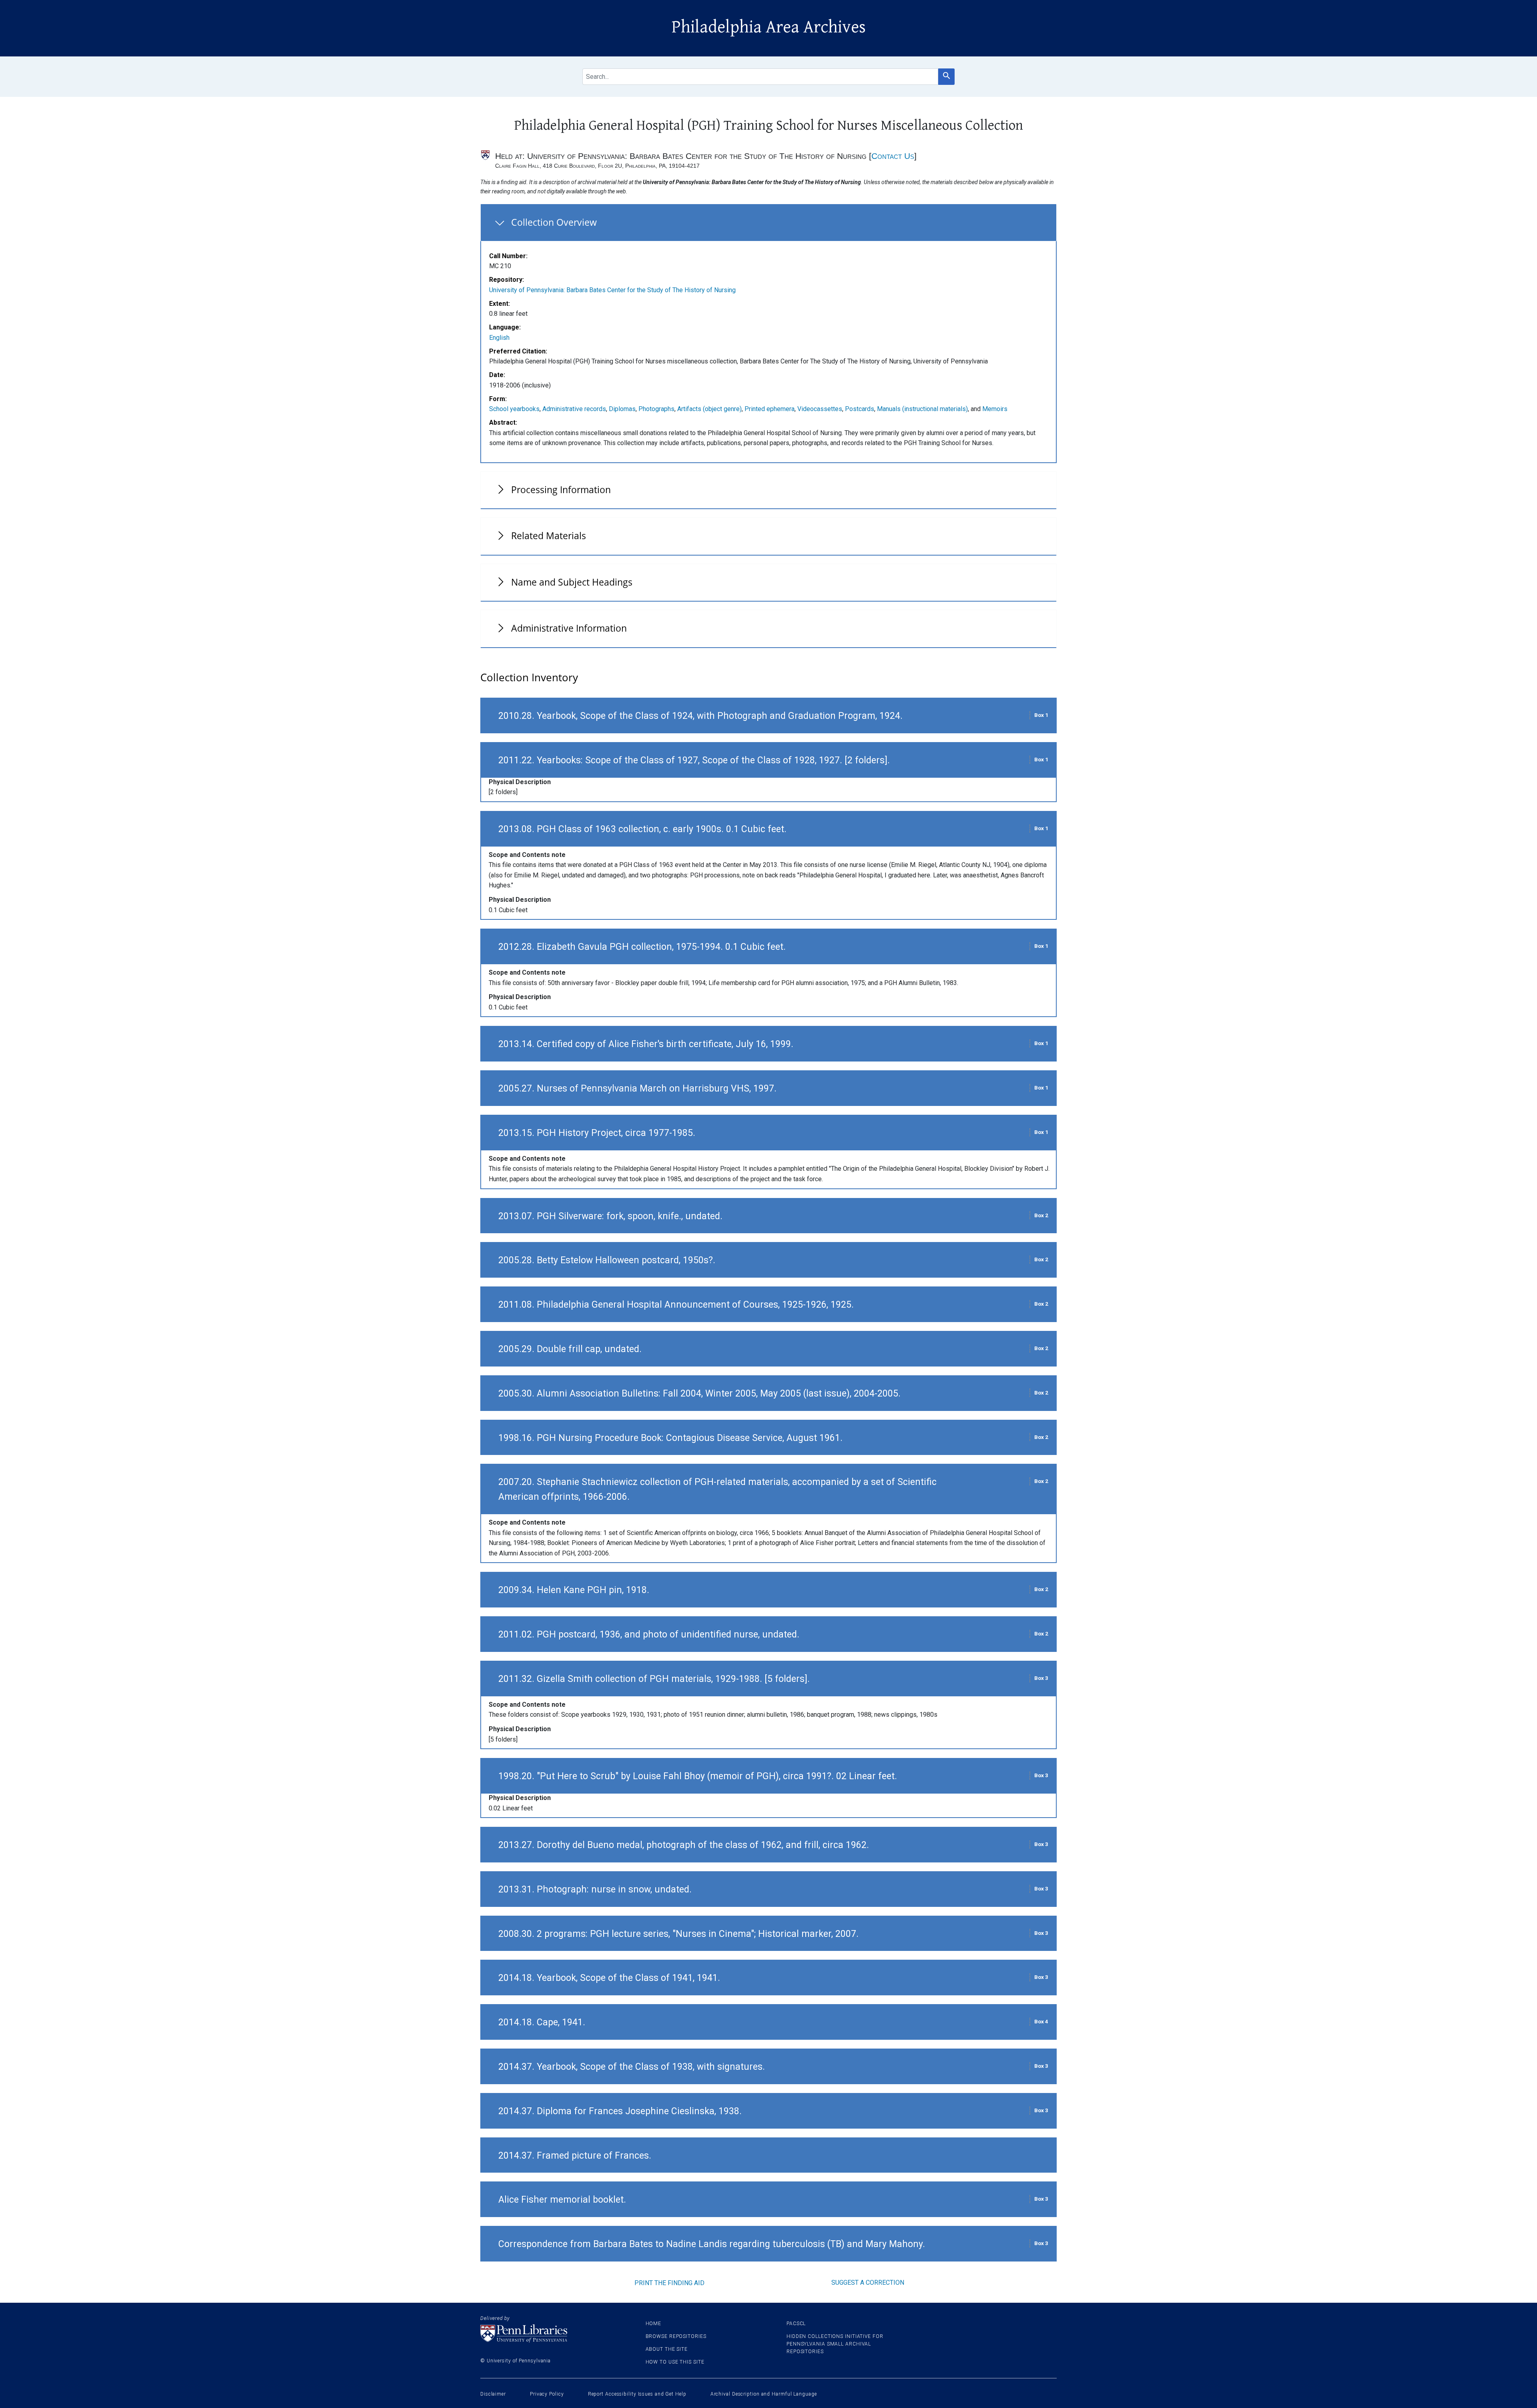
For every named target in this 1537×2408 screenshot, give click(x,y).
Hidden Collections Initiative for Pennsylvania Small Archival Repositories (835, 2344)
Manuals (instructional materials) (922, 409)
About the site (667, 2349)
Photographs (656, 409)
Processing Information (561, 490)
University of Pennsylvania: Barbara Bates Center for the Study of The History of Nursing (612, 290)
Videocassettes (820, 409)
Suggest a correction (868, 2283)
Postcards (860, 409)
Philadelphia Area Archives (769, 27)
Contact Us (893, 156)
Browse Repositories (676, 2336)
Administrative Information (569, 628)
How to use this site (675, 2362)
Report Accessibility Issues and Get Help (637, 2394)
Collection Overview (554, 222)
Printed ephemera (770, 409)
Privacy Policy (547, 2394)
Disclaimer (493, 2394)
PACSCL (796, 2324)
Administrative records (574, 409)
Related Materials (549, 536)
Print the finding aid (669, 2283)
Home (654, 2324)
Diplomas (622, 409)
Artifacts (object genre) (709, 409)
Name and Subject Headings (572, 582)
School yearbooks (514, 409)
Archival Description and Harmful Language (764, 2394)
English (499, 338)
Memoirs (995, 409)
